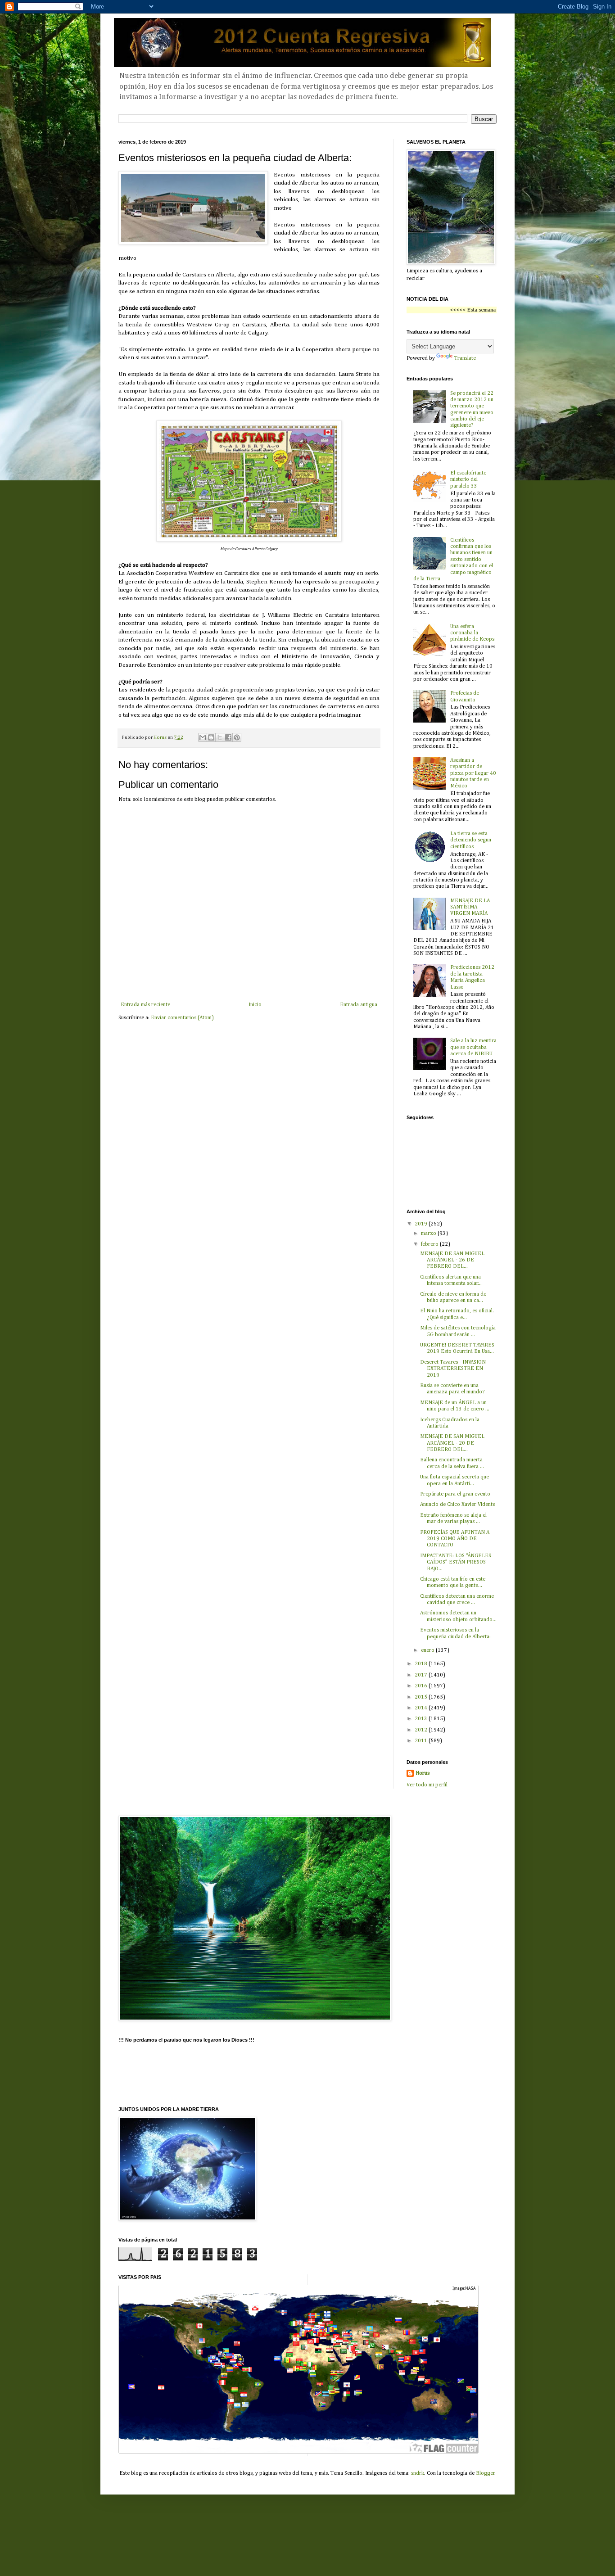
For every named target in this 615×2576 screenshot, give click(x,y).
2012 (422, 1730)
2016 (422, 1686)
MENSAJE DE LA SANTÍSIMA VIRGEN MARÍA (470, 907)
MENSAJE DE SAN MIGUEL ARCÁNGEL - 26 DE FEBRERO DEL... (452, 1260)
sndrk (418, 2473)
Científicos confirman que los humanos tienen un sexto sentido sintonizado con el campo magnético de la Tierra (453, 560)
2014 (422, 1708)
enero (428, 1650)
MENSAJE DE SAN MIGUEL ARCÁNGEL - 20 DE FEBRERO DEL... (452, 1443)
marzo (429, 1234)
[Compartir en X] (220, 737)
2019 (422, 1224)
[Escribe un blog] (211, 737)
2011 (422, 1741)
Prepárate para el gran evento (455, 1494)
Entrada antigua (359, 1005)
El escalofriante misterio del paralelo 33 (468, 480)
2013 (422, 1719)
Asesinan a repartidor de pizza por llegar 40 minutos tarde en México (473, 773)
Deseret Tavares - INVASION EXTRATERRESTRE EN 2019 (453, 1369)
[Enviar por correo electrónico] (203, 737)
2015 (422, 1697)
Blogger (485, 2473)
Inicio (255, 1005)
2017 (422, 1675)
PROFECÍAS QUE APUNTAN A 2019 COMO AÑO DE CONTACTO (455, 1539)
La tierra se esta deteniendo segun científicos (471, 840)
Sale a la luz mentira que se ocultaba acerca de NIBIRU (473, 1047)
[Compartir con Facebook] (228, 737)
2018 (422, 1664)
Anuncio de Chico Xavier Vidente (458, 1505)
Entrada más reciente (145, 1005)
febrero (430, 1244)
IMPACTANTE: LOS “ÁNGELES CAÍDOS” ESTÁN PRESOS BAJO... (456, 1562)
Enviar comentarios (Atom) (182, 1018)
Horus (423, 1773)
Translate (465, 358)
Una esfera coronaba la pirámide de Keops (472, 633)
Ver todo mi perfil (427, 1785)
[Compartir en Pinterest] (237, 737)
